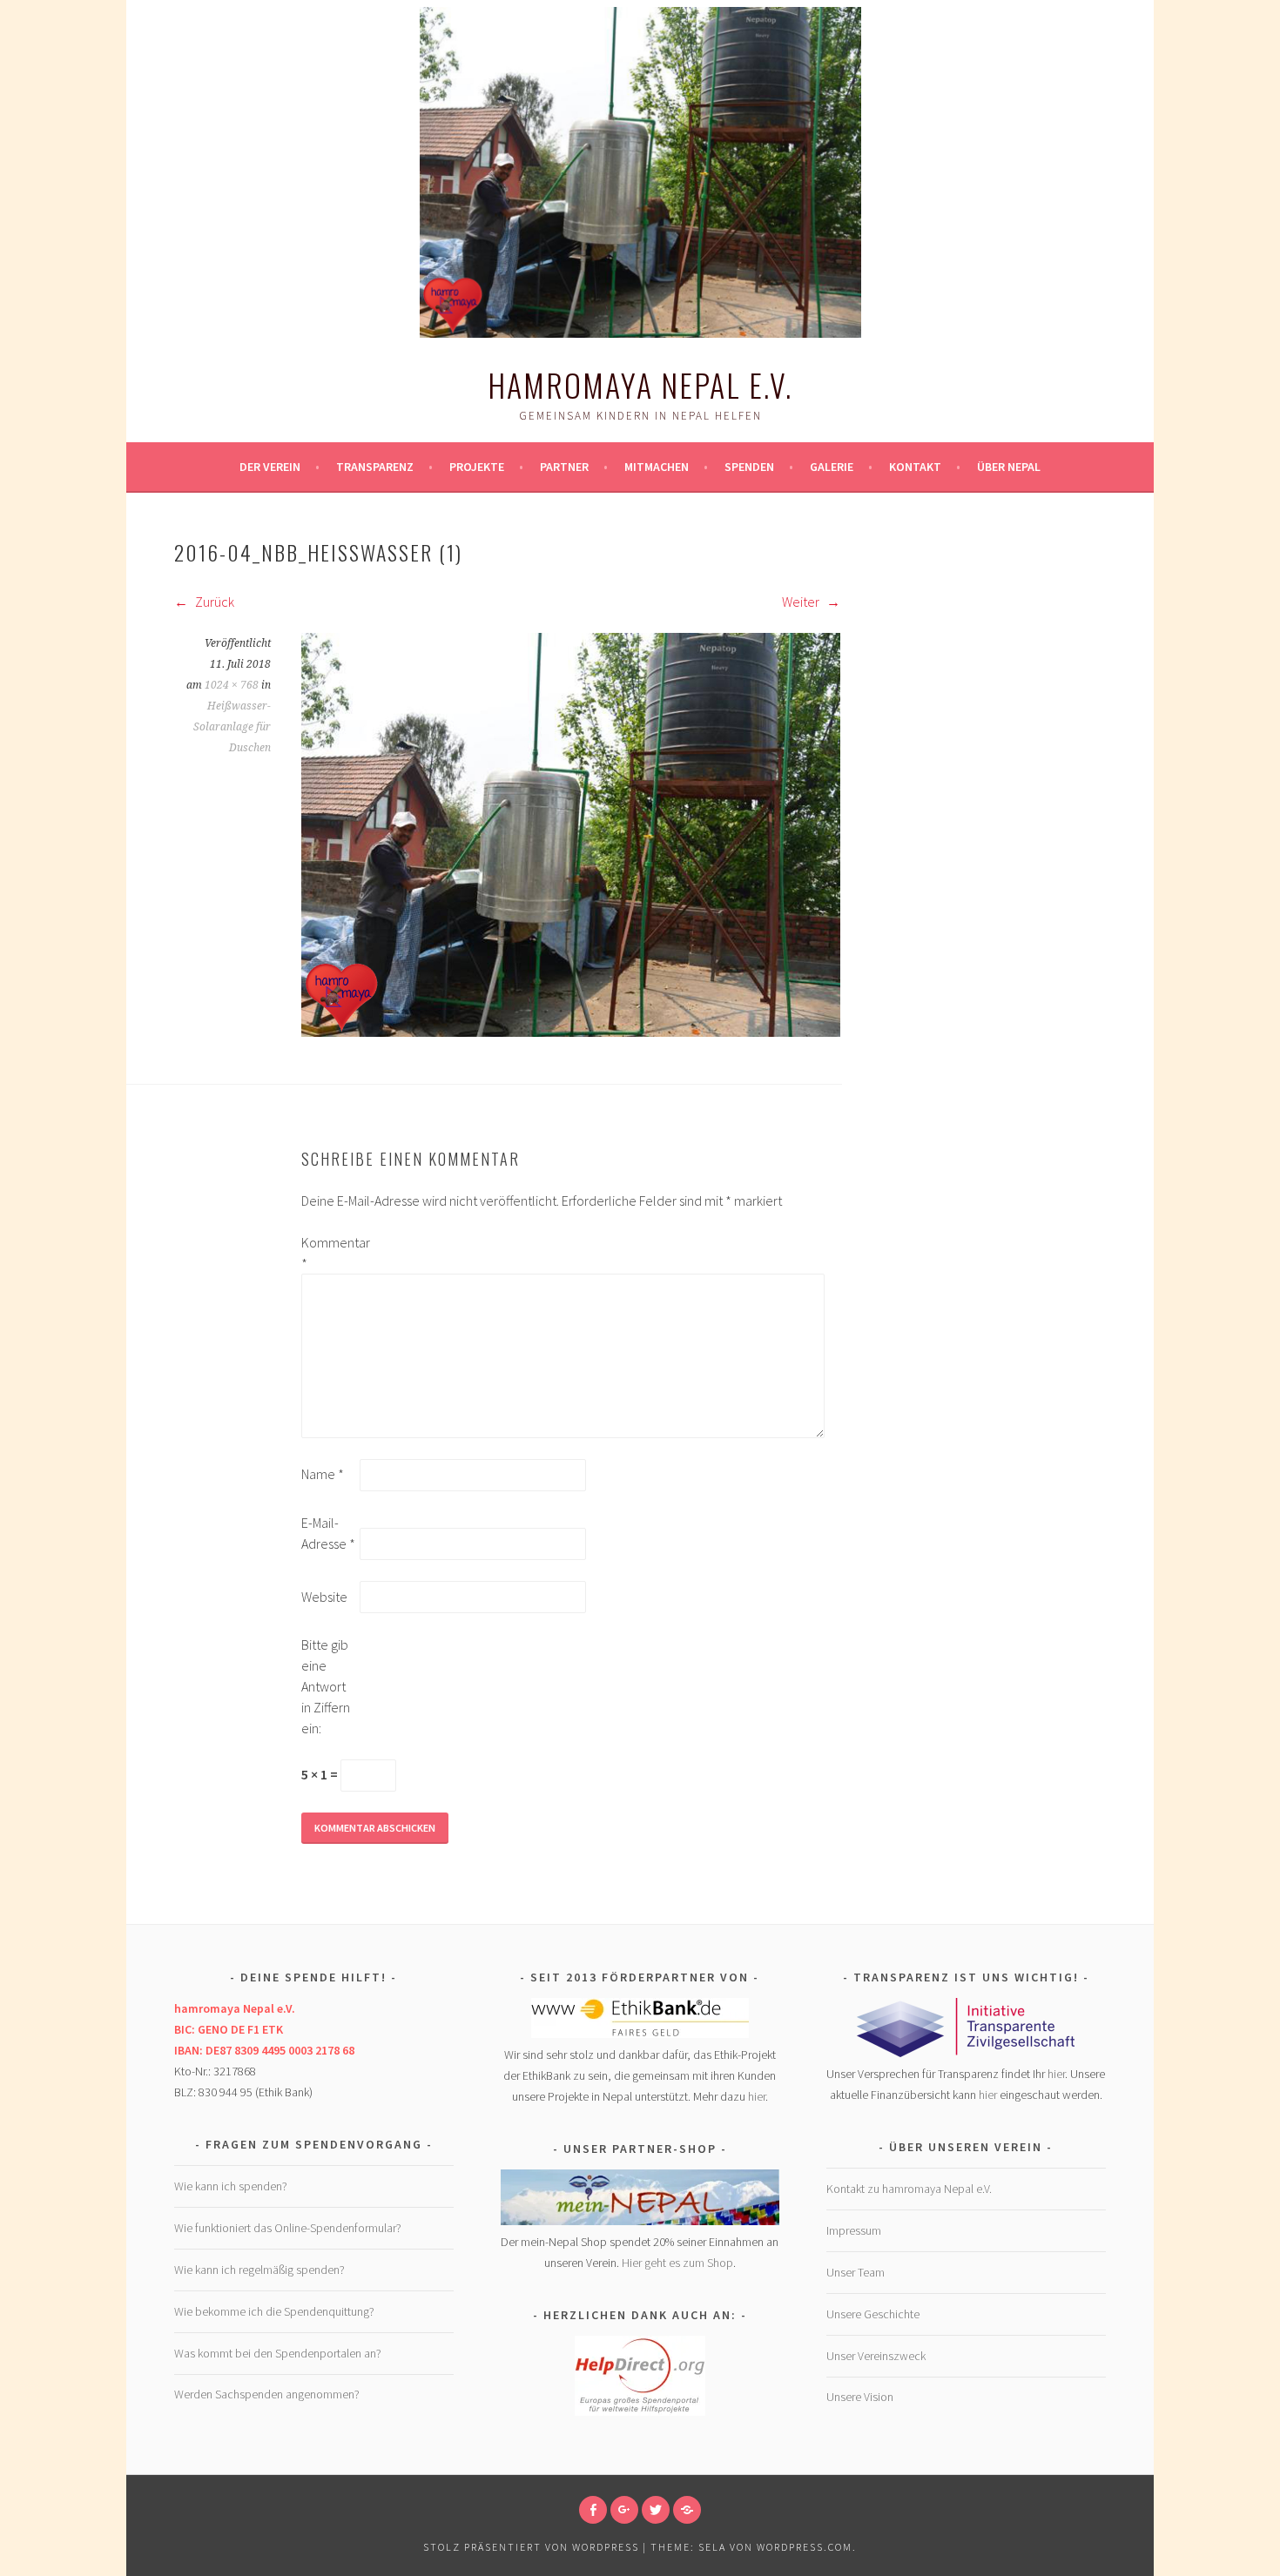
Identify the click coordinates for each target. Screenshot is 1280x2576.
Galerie (832, 467)
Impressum (854, 2230)
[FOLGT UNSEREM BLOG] (687, 2510)
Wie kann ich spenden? (231, 2186)
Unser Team (856, 2272)
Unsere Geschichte (873, 2314)
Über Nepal (1009, 467)
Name (323, 1474)
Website (324, 1597)
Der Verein (270, 467)
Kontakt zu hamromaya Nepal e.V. (909, 2189)
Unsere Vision (860, 2397)
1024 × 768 (232, 685)
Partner (564, 467)
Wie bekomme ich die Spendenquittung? (274, 2311)
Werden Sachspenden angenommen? (267, 2394)
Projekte (477, 467)
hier (757, 2096)
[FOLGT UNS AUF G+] (624, 2510)
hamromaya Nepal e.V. (640, 384)
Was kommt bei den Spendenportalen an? (278, 2353)
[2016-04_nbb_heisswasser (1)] (571, 1032)
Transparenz (375, 467)
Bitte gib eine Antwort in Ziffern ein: (326, 1686)
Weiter (802, 602)
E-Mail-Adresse (328, 1533)
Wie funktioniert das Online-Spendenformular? (288, 2228)
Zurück (213, 602)
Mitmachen (657, 467)
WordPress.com (805, 2547)
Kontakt (915, 467)
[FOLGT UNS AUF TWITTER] (656, 2510)
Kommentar (329, 1253)
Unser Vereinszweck (876, 2356)
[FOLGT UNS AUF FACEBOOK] (593, 2510)
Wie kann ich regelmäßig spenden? (259, 2270)
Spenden (749, 467)
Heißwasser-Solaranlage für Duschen (232, 727)
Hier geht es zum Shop (677, 2263)
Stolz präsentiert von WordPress (531, 2547)
